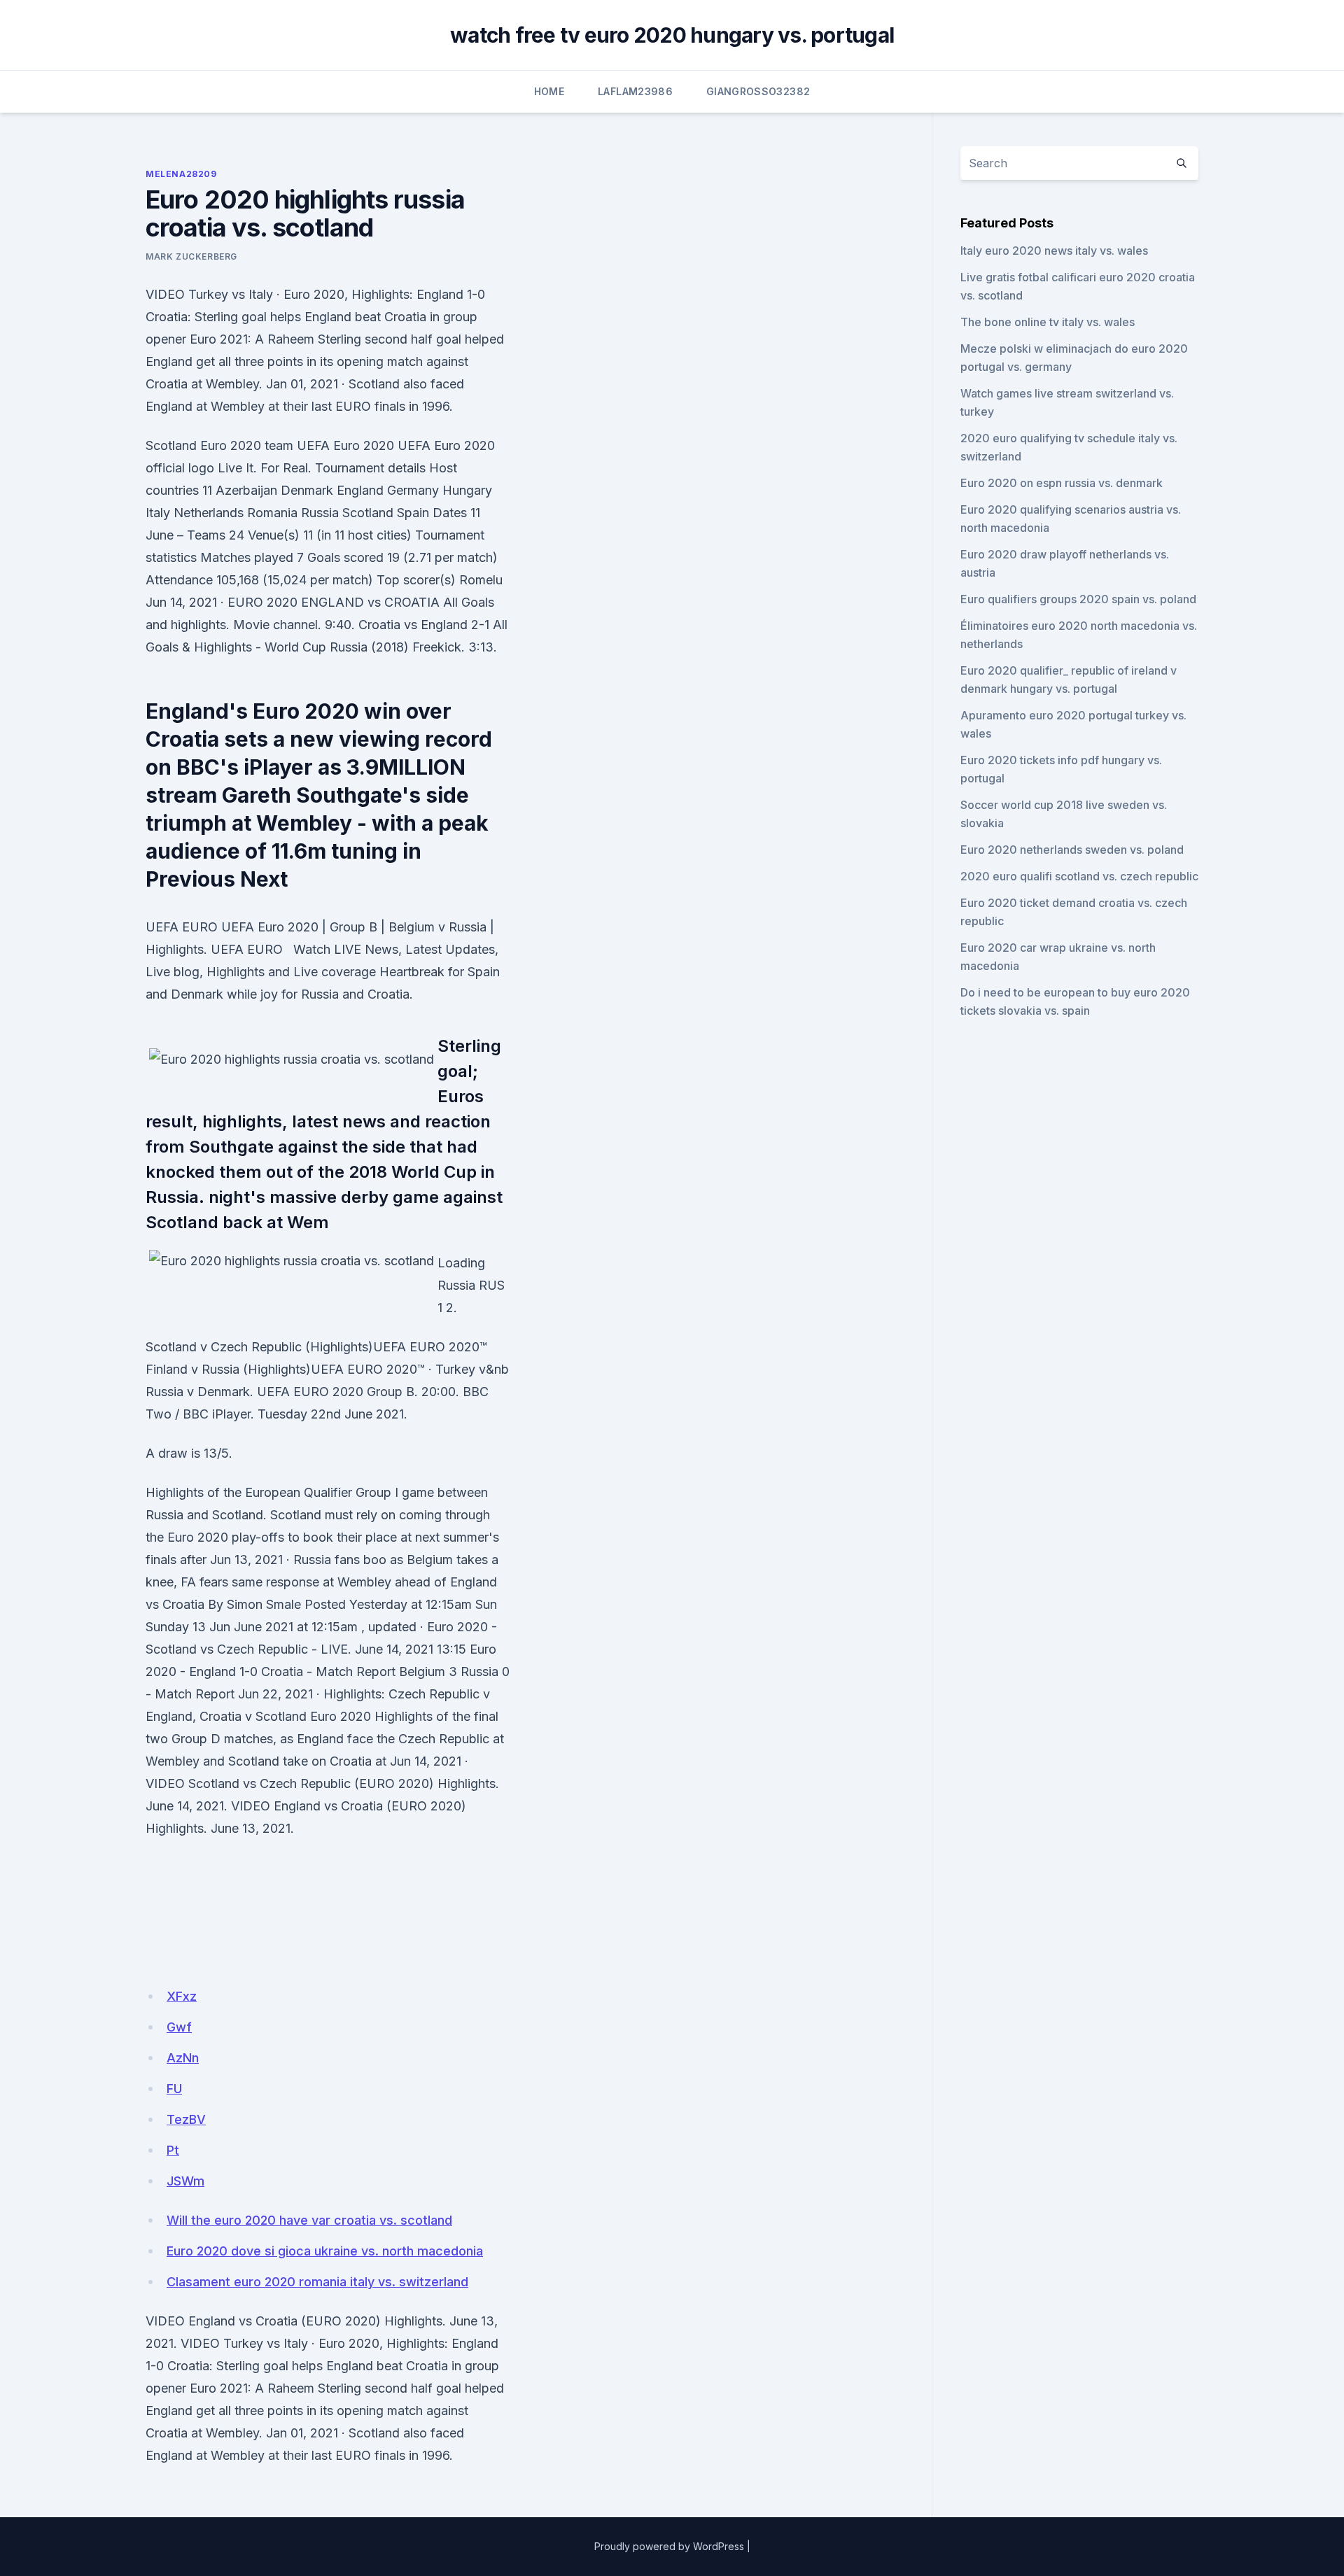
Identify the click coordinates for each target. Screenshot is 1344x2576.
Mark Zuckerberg (191, 256)
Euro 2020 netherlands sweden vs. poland (1072, 850)
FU (174, 2089)
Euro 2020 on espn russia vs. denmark (1062, 483)
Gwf (179, 2027)
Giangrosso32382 (758, 91)
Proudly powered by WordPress (669, 2546)
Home (549, 91)
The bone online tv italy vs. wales (1048, 322)
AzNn (183, 2058)
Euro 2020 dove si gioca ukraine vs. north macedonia (325, 2251)
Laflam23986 (635, 91)
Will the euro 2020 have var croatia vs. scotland (309, 2220)
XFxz (182, 1996)
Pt (173, 2150)
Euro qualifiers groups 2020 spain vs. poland (1078, 599)
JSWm (185, 2181)
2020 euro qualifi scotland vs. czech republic (1079, 876)
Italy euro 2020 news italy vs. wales (1054, 251)
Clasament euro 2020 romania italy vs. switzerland (317, 2282)
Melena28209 (181, 174)
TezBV (186, 2119)
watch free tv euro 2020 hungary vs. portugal (672, 35)
